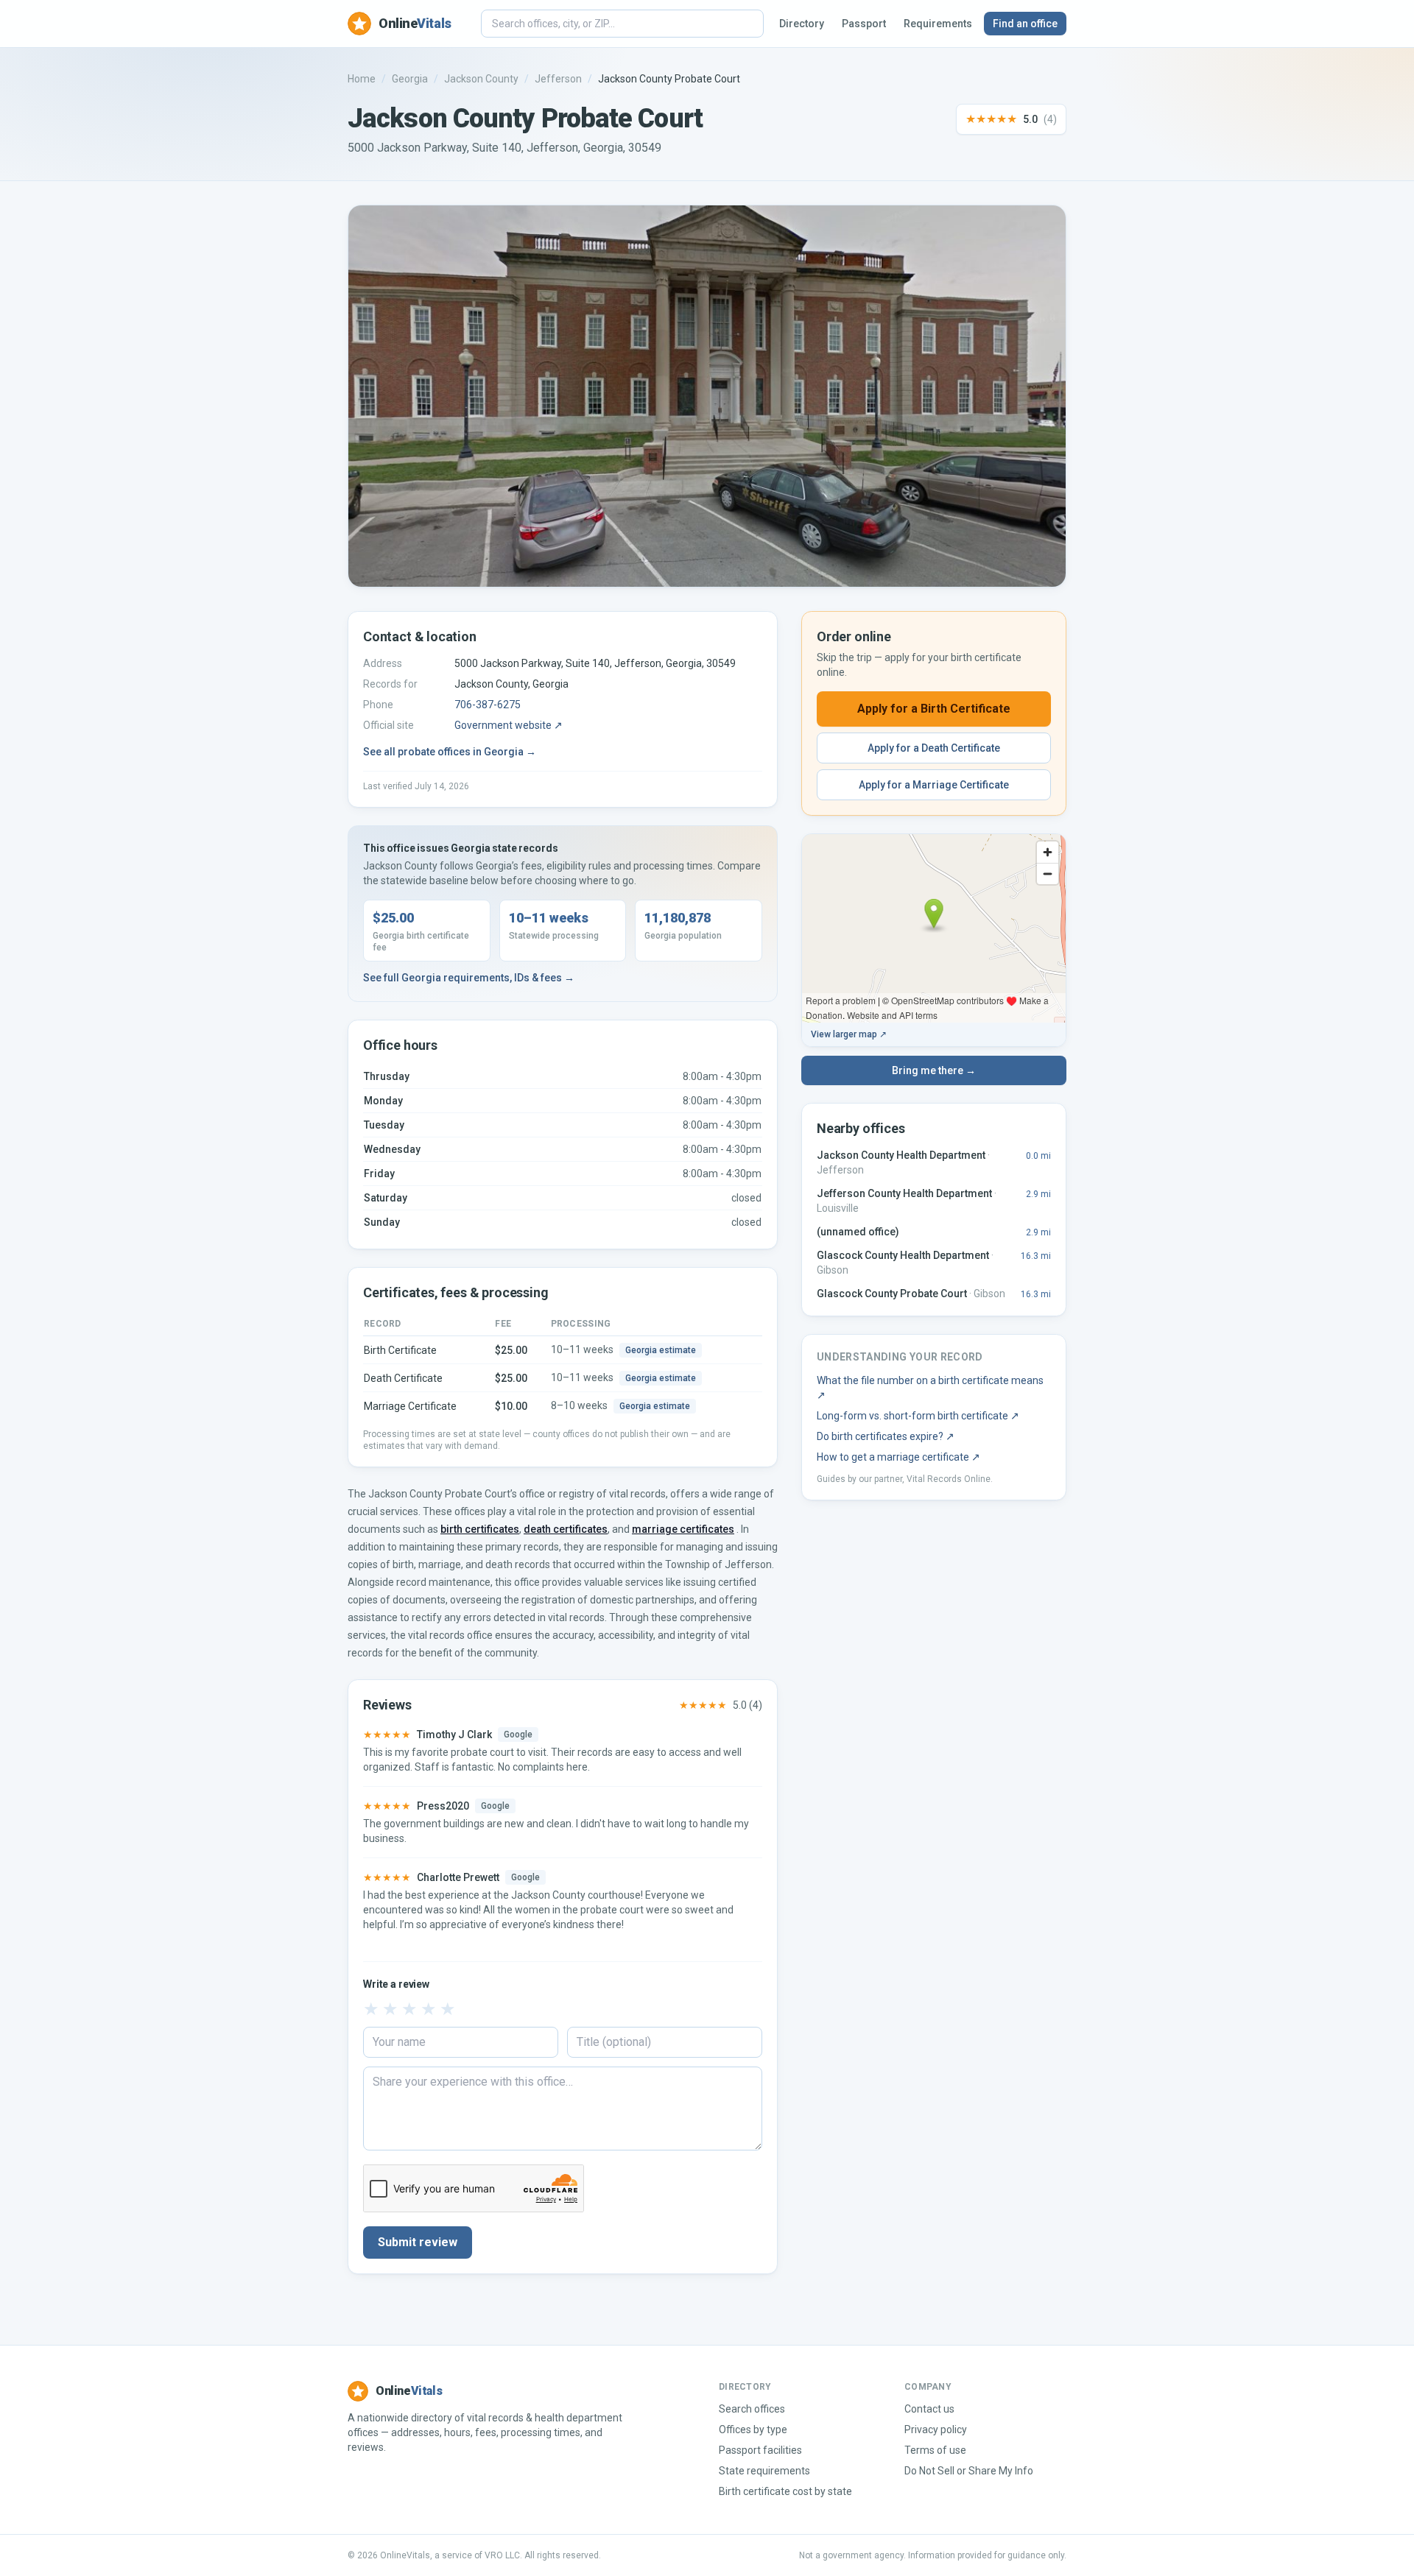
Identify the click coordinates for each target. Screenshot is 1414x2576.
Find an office (1025, 24)
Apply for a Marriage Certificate (934, 785)
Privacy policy (936, 2429)
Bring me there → (934, 1070)
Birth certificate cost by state (785, 2491)
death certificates (566, 1529)
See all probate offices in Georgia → (450, 752)
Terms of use (935, 2450)
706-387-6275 (488, 705)
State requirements (764, 2471)
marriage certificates (683, 1529)
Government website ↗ (509, 725)
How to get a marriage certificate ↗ (898, 1457)
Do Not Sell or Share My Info (969, 2471)
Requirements (938, 24)
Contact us (929, 2409)
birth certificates (480, 1529)
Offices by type (753, 2429)
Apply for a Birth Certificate (934, 709)
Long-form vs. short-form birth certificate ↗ (918, 1416)
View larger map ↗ (849, 1034)
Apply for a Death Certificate (934, 748)
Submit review (418, 2242)
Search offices (752, 2409)
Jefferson (558, 79)
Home (362, 79)
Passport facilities (760, 2450)
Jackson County (481, 79)
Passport (864, 24)
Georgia (410, 79)
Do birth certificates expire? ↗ (886, 1436)
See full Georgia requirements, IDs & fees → (469, 978)
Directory (802, 24)
